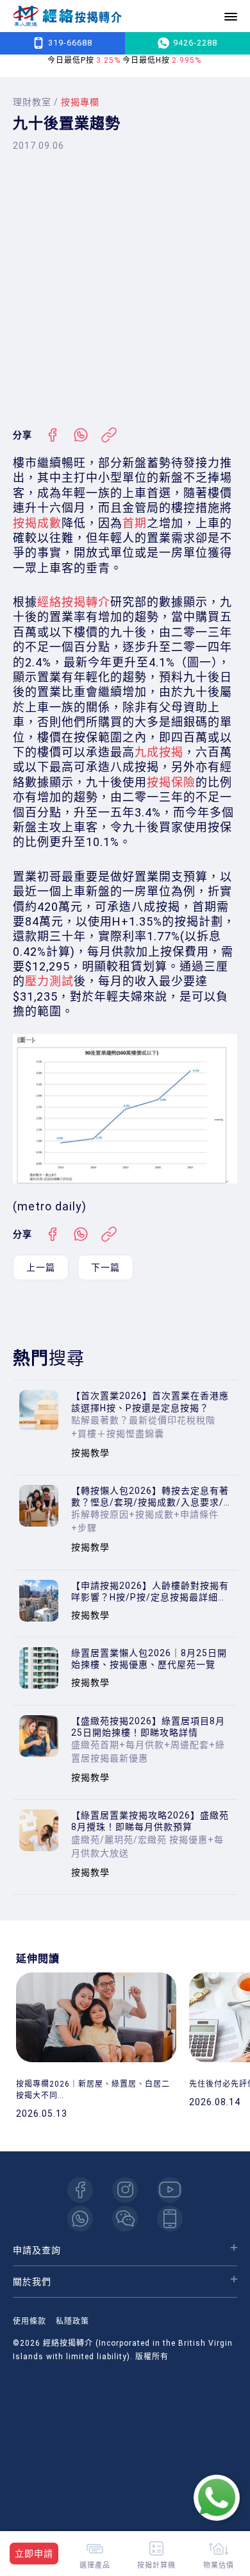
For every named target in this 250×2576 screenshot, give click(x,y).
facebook (80, 2190)
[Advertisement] (125, 289)
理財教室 (32, 102)
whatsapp (80, 2219)
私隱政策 (72, 2321)
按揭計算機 (156, 2565)
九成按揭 (159, 752)
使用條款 (29, 2321)
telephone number (170, 2219)
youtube (170, 2190)
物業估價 (219, 2565)
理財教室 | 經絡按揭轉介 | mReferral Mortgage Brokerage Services (67, 16)
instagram (125, 2190)
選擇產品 (95, 2565)
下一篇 (105, 1267)
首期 (135, 523)
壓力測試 (49, 981)
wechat (125, 2219)
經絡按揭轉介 (74, 602)
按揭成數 (37, 523)
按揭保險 (171, 782)
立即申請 (34, 2554)
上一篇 (41, 1267)
